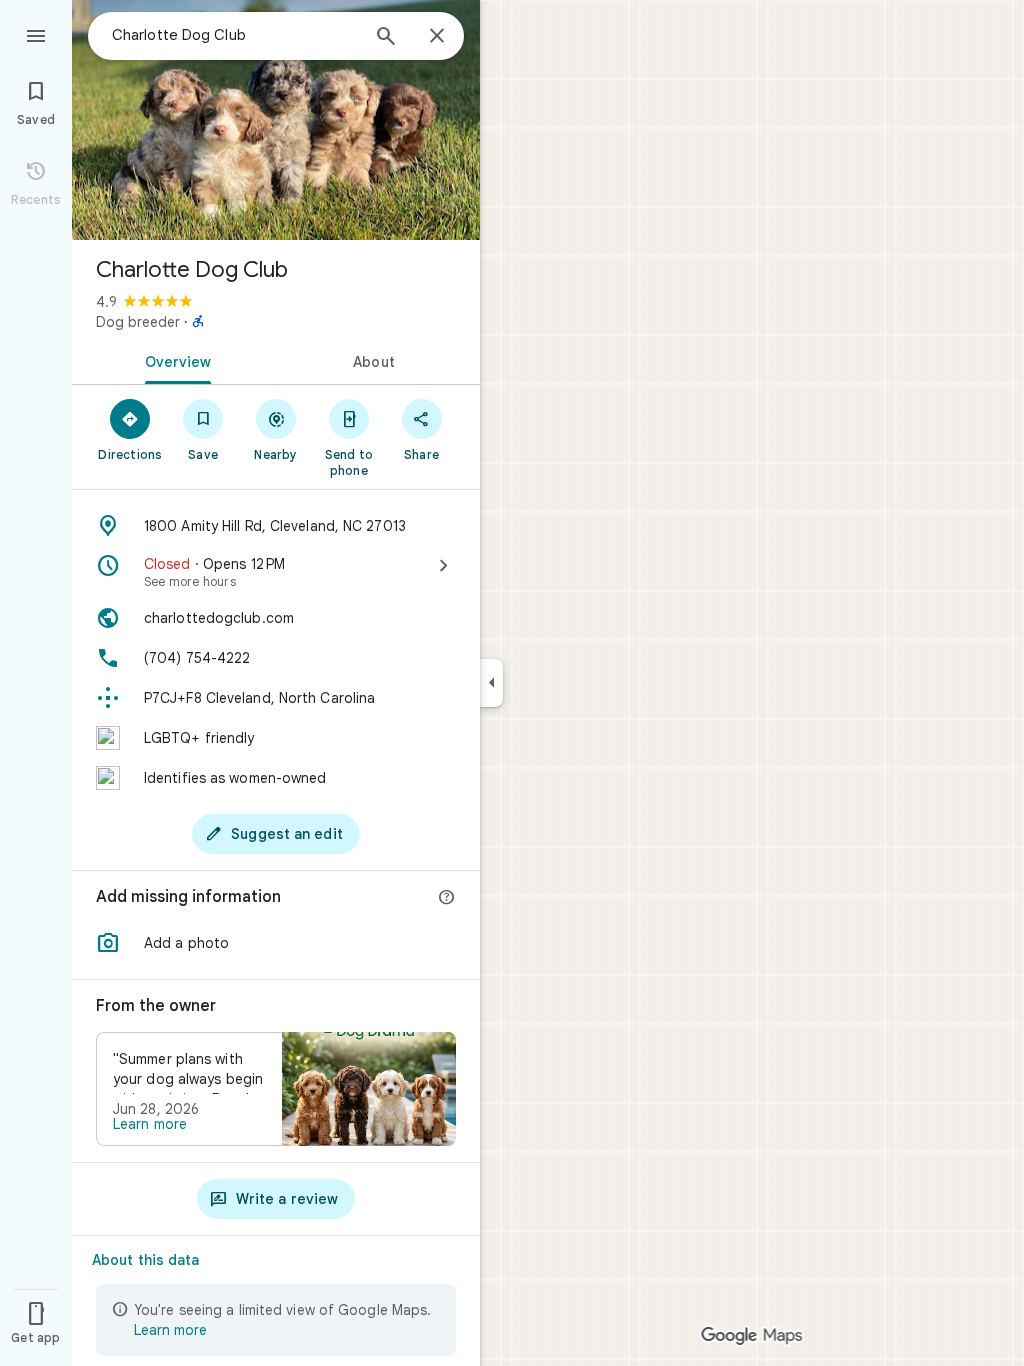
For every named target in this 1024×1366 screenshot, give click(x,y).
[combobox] (235, 35)
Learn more (150, 1124)
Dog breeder (138, 322)
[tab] (174, 360)
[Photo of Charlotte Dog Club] (276, 120)
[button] (276, 943)
